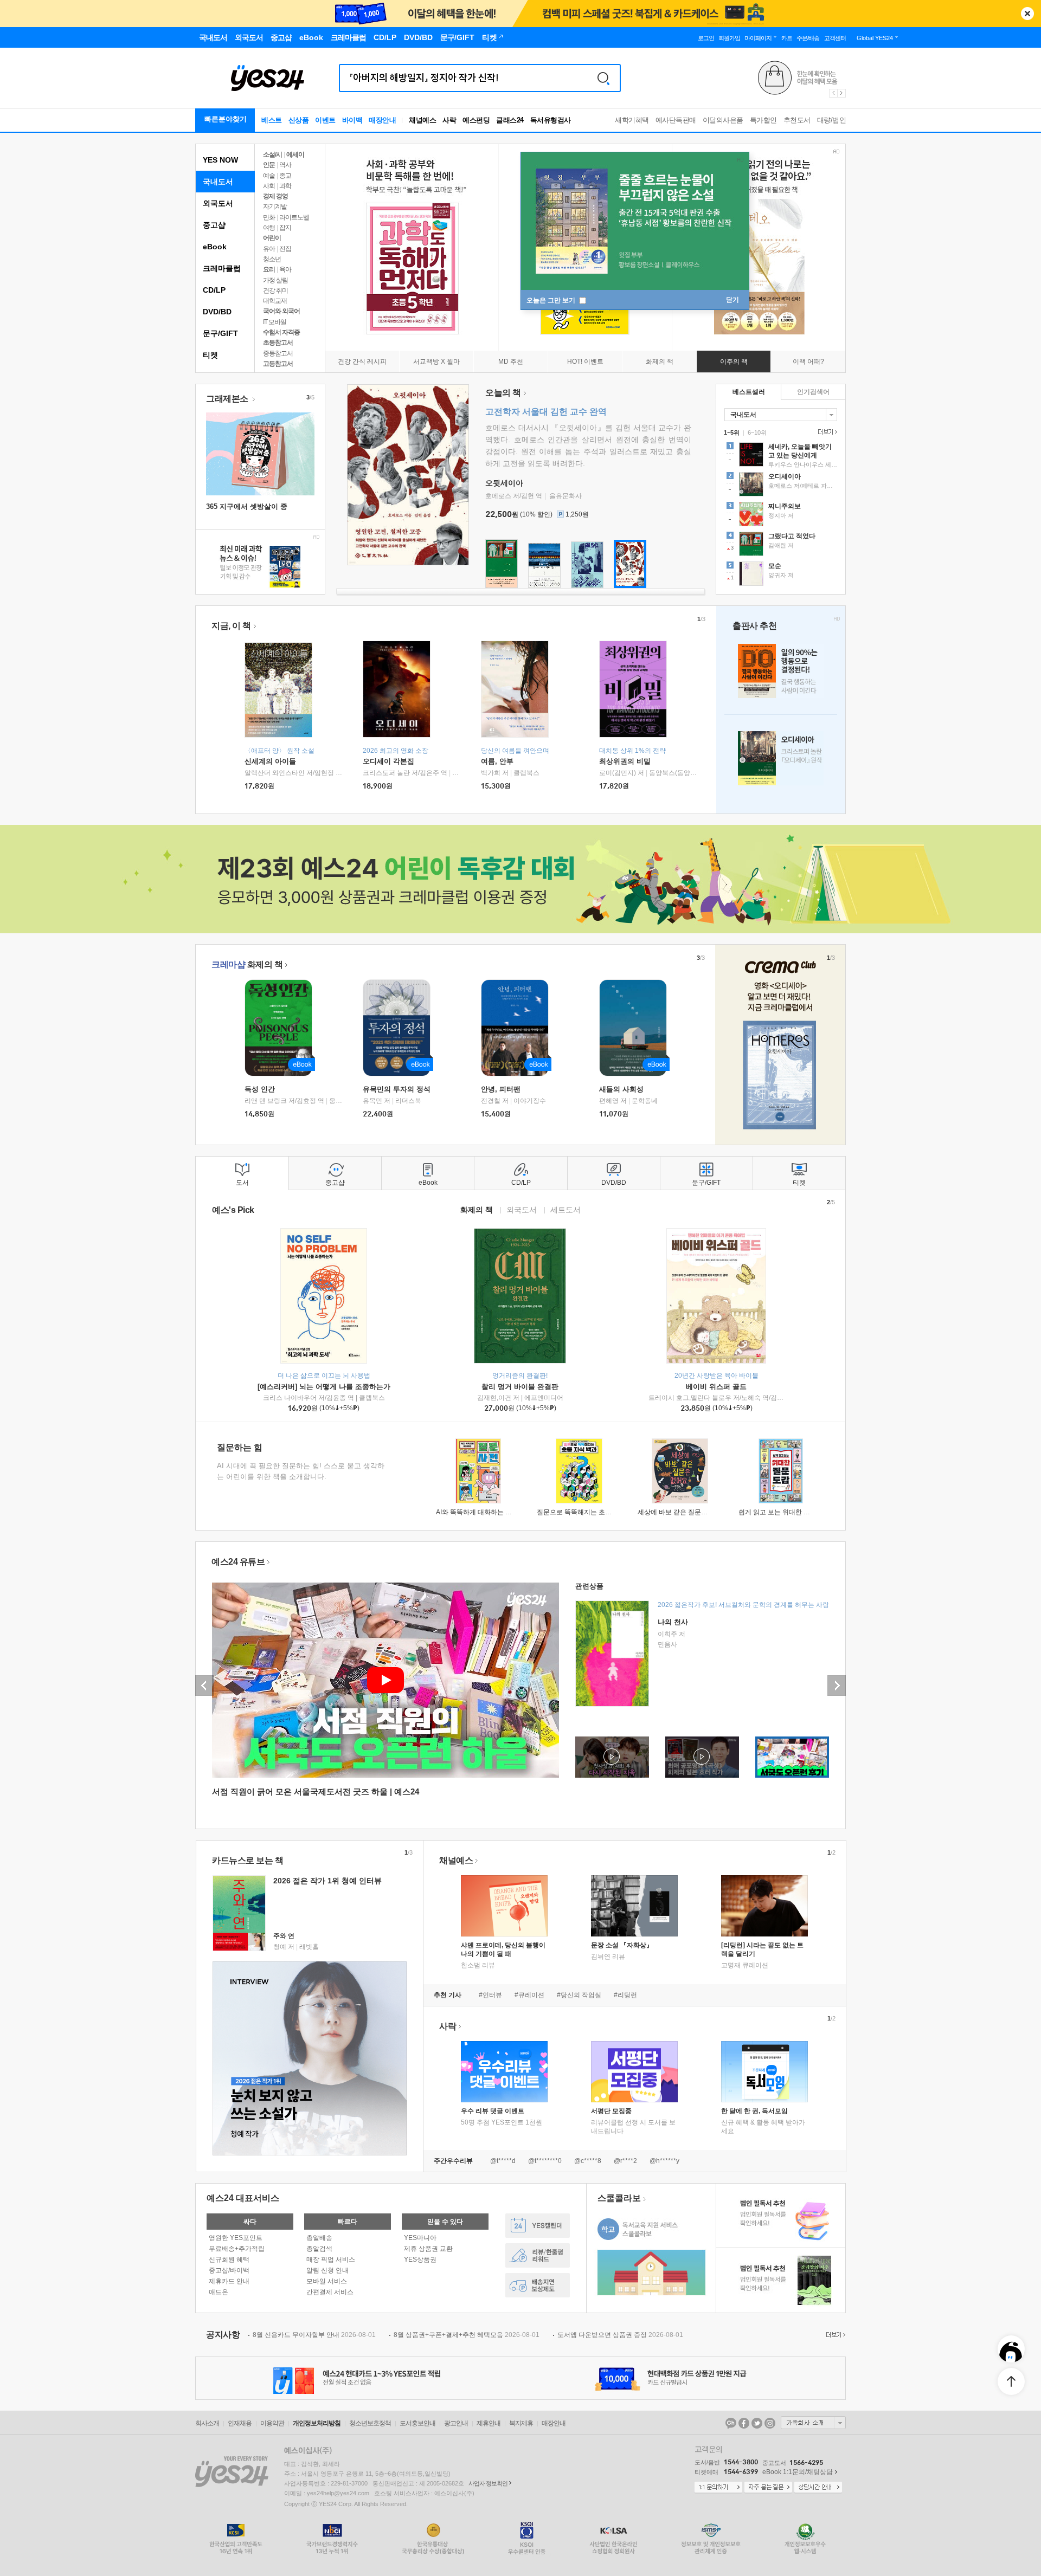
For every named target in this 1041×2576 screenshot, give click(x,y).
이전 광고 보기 (833, 93)
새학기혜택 (632, 120)
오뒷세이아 (504, 483)
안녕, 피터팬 (501, 1089)
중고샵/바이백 (229, 2270)
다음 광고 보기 (842, 93)
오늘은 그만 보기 (552, 300)
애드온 (219, 2292)
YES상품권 (420, 2259)
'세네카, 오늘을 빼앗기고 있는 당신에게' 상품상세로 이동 (781, 456)
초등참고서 (278, 343)
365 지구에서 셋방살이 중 (247, 506)
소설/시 (272, 154)
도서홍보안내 (417, 2423)
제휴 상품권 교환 (428, 2249)
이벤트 (325, 120)
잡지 (285, 228)
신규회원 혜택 (229, 2259)
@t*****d (503, 2161)
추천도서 (797, 120)
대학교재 (275, 301)
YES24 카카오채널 (731, 2423)
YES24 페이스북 (744, 2423)
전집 (285, 249)
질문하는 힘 (240, 1447)
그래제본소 (228, 399)
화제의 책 (247, 964)
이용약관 (272, 2423)
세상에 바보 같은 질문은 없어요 (683, 1512)
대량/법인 (832, 120)
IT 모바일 (275, 322)
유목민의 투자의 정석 (397, 1089)
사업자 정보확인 (488, 2483)
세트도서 (566, 1209)
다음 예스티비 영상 (837, 1686)
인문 (269, 165)
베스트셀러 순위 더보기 (826, 432)
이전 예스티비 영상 (204, 1686)
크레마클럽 (222, 268)
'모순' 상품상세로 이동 (781, 575)
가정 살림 (275, 280)
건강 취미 (275, 290)
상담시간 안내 (818, 2488)
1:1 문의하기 (718, 2488)
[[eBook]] (282, 1028)
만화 (269, 217)
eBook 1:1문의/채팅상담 (798, 2472)
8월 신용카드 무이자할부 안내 (314, 2335)
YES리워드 (538, 2255)
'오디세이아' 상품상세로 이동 (781, 486)
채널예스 (456, 1860)
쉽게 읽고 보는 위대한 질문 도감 (785, 1512)
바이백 (352, 120)
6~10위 (757, 432)
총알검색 (319, 2249)
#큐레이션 (529, 1995)
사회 (269, 186)
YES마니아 (420, 2238)
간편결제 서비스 (330, 2292)
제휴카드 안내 (229, 2281)
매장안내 (382, 120)
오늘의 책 (503, 393)
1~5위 (732, 432)
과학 (285, 186)
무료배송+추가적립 (237, 2249)
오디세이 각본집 (388, 761)
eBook (215, 247)
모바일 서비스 (327, 2281)
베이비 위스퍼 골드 (716, 1387)
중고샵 (214, 225)
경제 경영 (275, 196)
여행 (269, 228)
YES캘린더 (538, 2226)
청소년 (272, 259)
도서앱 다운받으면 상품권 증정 (620, 2335)
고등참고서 (278, 364)
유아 (269, 249)
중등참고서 (278, 353)
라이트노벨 (294, 217)
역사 (285, 165)
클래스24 (510, 120)
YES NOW (220, 160)
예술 (269, 176)
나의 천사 (673, 1622)
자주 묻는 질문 (768, 2488)
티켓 (210, 355)
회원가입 (729, 38)
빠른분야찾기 (226, 119)
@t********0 (545, 2161)
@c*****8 (588, 2161)
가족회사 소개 (813, 2423)
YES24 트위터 (757, 2423)
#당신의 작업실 (579, 1995)
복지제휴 (521, 2423)
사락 (449, 120)
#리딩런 (625, 1995)
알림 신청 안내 (327, 2270)
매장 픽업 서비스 (331, 2259)
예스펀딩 (476, 120)
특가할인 (763, 120)
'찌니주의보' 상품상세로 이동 (781, 515)
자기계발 (275, 206)
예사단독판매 (676, 120)
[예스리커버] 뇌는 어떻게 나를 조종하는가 (324, 1387)
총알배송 (319, 2238)
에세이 (295, 154)
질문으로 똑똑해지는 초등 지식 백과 (589, 1512)
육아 (285, 269)
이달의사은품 (723, 120)
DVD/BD (217, 312)
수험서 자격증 (281, 332)
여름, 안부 (497, 761)
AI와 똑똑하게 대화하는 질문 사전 (484, 1512)
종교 (285, 176)
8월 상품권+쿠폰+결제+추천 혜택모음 (467, 2335)
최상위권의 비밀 (625, 761)
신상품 (299, 120)
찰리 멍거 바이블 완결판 (520, 1387)
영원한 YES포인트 (236, 2238)
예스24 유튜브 (238, 1562)
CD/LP (214, 290)
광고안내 (456, 2423)
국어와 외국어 (281, 311)
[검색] (603, 78)
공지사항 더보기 (834, 2335)
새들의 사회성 (621, 1089)
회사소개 (207, 2423)
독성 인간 (260, 1089)
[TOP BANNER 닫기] (1027, 14)
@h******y (664, 2161)
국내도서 (218, 182)
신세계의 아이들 (270, 761)
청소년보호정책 (370, 2423)
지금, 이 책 (231, 626)
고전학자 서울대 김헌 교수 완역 (546, 412)
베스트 (272, 120)
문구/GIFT (220, 333)
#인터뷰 (490, 1995)
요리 (269, 269)
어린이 (272, 238)
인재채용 (240, 2423)
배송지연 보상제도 (538, 2285)
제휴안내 (489, 2423)
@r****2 (625, 2161)
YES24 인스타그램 (770, 2423)
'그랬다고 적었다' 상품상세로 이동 (781, 545)
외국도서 (218, 203)
